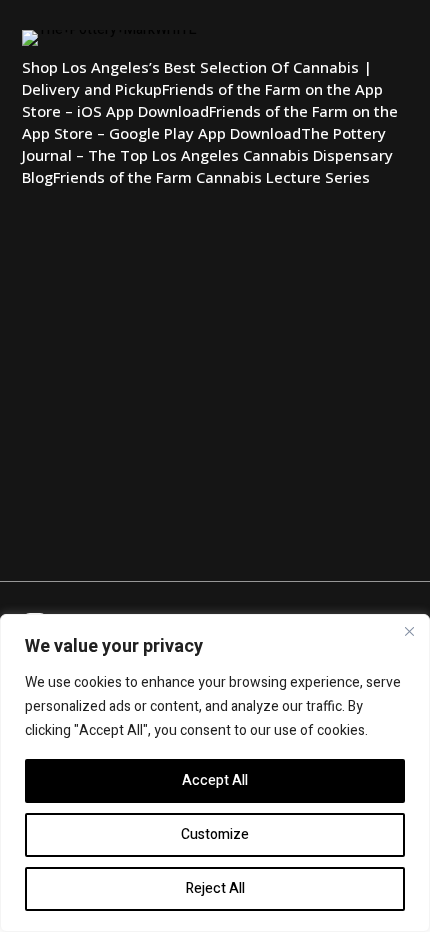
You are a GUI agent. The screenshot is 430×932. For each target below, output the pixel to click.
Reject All (215, 888)
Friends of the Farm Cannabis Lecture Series (211, 177)
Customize (215, 834)
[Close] (409, 631)
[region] (215, 773)
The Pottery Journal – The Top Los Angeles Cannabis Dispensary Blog (207, 155)
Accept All (215, 780)
